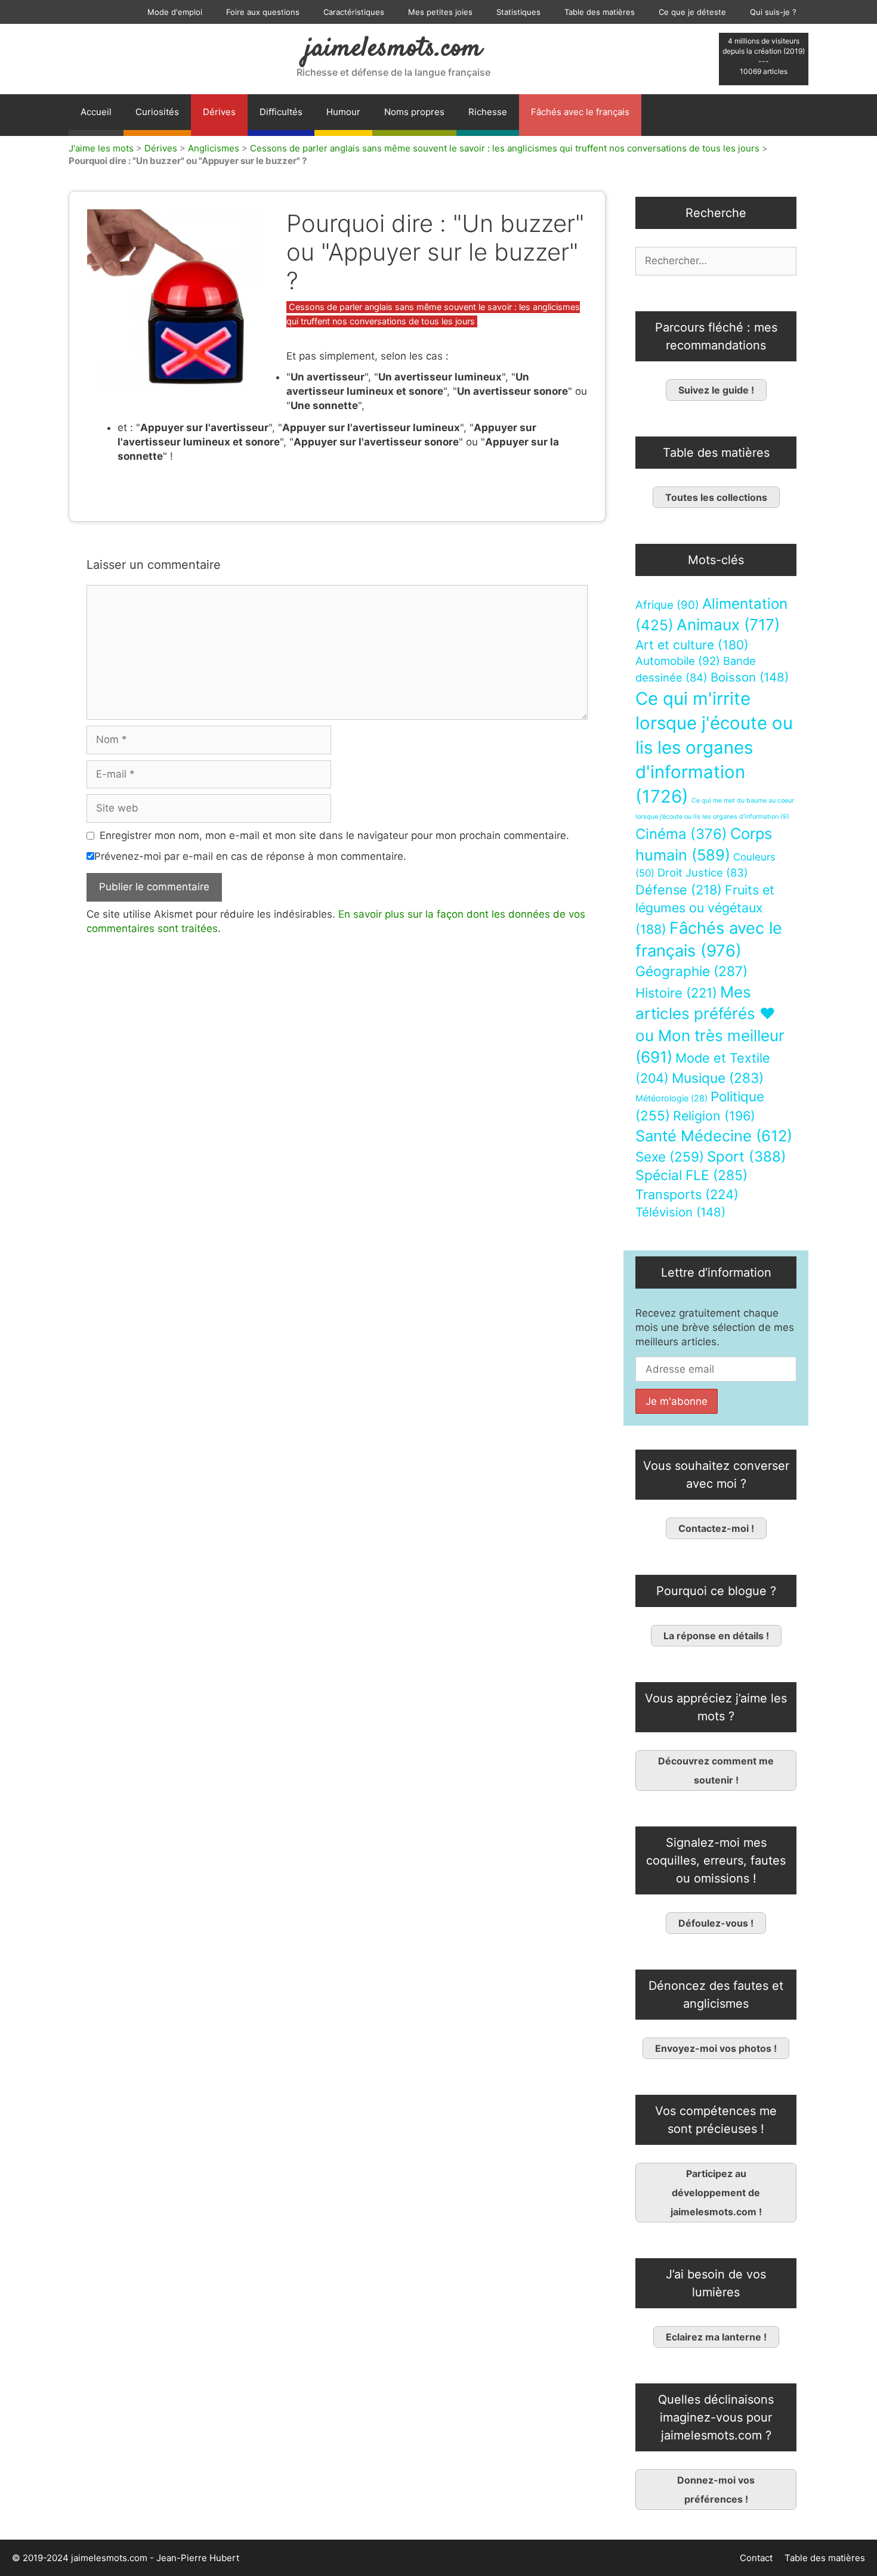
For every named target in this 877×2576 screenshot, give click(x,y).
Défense (679, 890)
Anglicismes (214, 148)
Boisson (750, 677)
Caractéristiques (354, 12)
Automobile (678, 661)
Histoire (676, 993)
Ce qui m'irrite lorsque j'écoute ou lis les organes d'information (714, 747)
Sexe (670, 1157)
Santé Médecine (714, 1136)
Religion (714, 1116)
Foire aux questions (263, 12)
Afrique (667, 605)
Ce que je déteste (692, 12)
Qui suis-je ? (773, 12)
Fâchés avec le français (580, 112)
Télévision (680, 1212)
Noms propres (414, 112)
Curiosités (157, 112)
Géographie (691, 971)
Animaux (728, 625)
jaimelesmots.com (393, 49)
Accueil (96, 112)
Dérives (219, 112)
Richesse (488, 112)
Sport (747, 1157)
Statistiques (518, 12)
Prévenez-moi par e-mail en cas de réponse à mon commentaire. (250, 856)
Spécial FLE (691, 1175)
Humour (343, 112)
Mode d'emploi (175, 12)
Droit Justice (703, 872)
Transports (687, 1194)
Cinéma (681, 834)
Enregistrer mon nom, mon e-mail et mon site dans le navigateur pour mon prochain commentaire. (334, 835)
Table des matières (600, 12)
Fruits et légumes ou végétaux (705, 909)
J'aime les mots (101, 148)
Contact (756, 2558)
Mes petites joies (440, 12)
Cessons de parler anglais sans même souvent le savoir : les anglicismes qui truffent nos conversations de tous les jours (505, 148)
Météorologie (671, 1098)
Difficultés (281, 112)
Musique (718, 1078)
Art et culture (692, 645)
